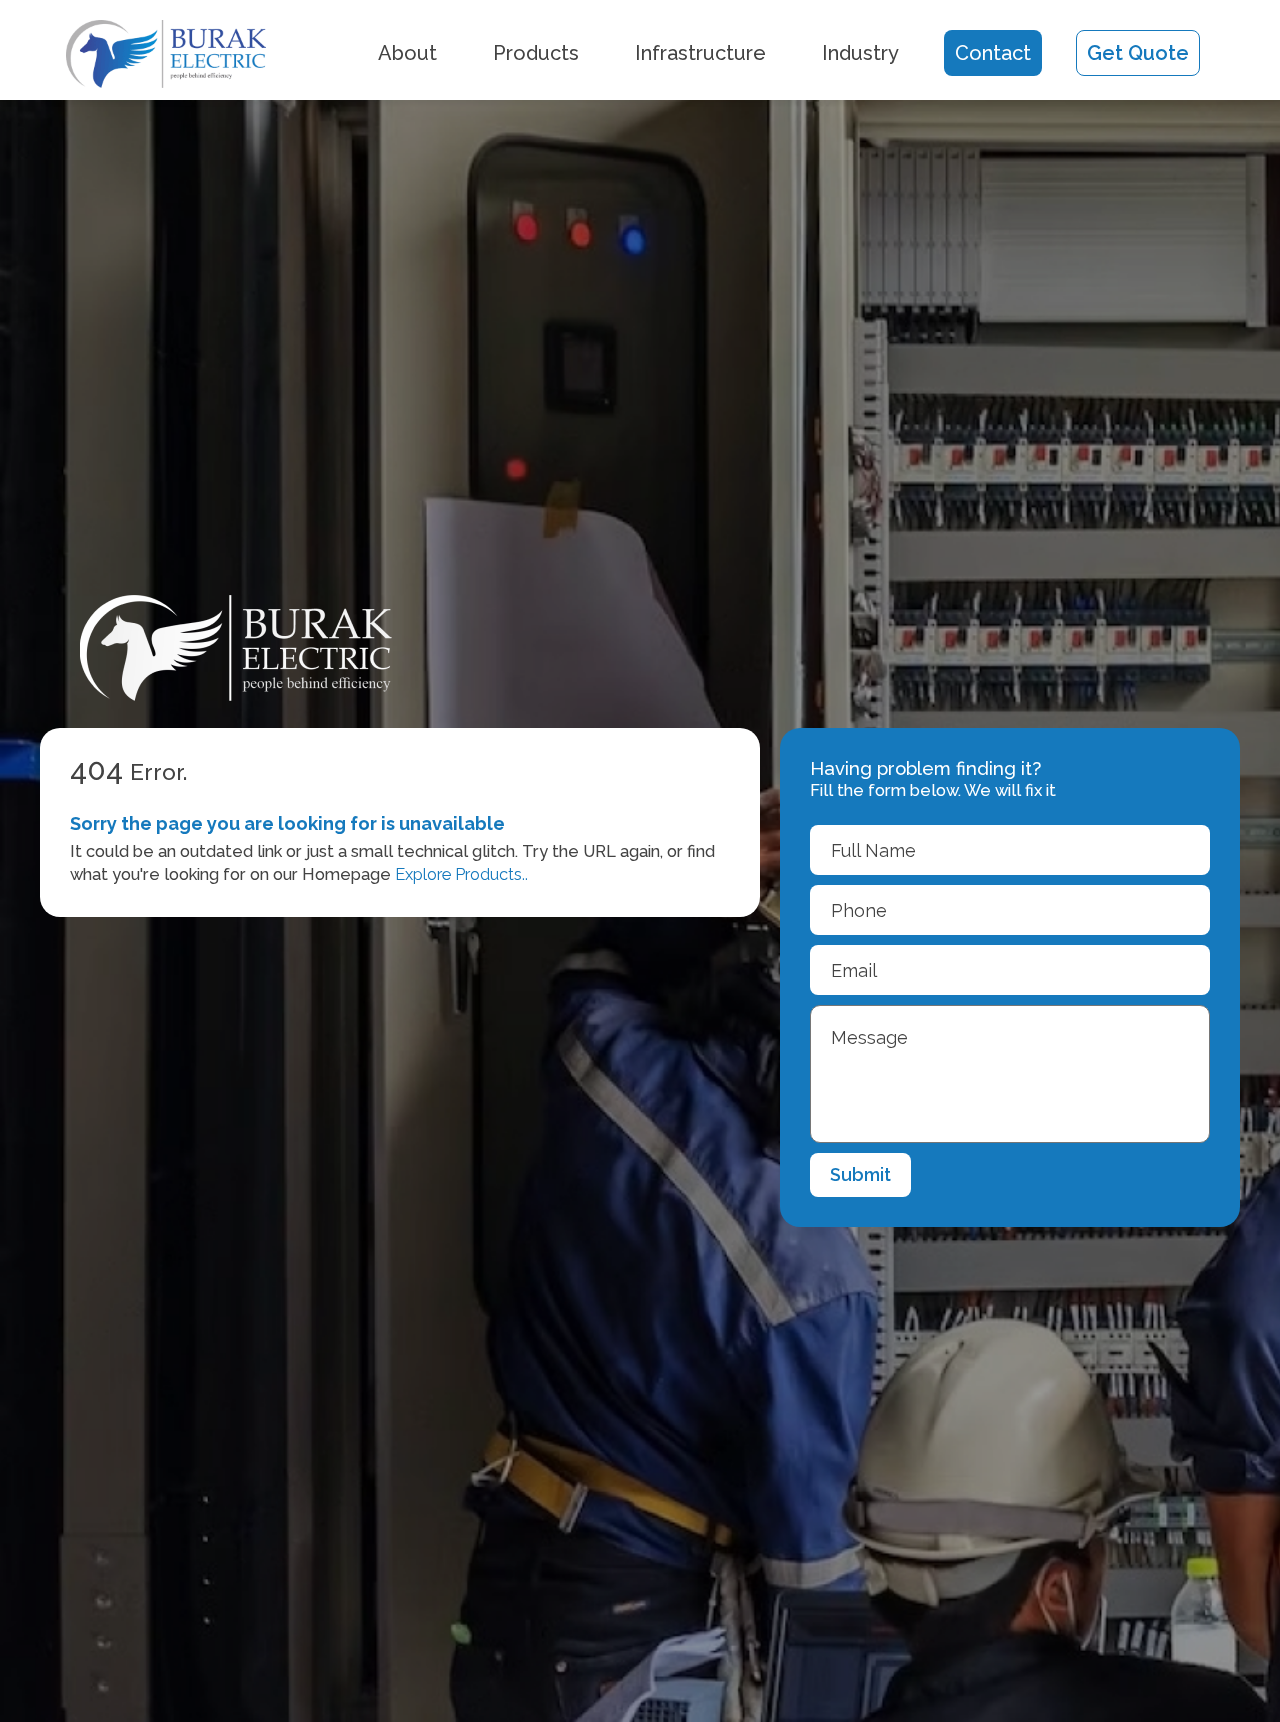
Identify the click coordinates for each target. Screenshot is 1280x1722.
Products (536, 53)
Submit (860, 1174)
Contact (993, 53)
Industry (860, 53)
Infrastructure (700, 53)
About (407, 53)
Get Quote (1138, 53)
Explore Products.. (461, 874)
